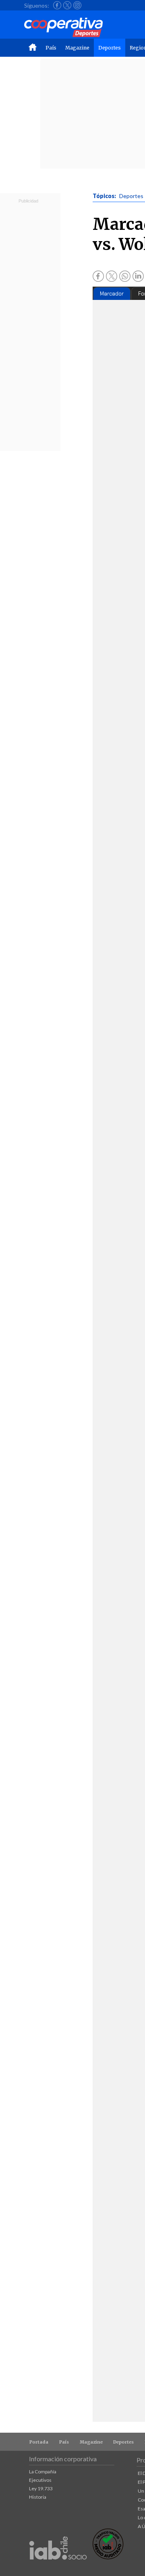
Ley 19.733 (41, 2488)
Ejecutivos (40, 2480)
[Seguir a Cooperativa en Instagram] (77, 5)
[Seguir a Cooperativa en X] (67, 5)
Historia (38, 2497)
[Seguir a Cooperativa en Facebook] (57, 5)
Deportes (110, 48)
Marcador (112, 294)
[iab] (58, 2568)
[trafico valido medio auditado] (108, 2557)
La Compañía (43, 2472)
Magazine (77, 48)
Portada (39, 2442)
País (51, 48)
